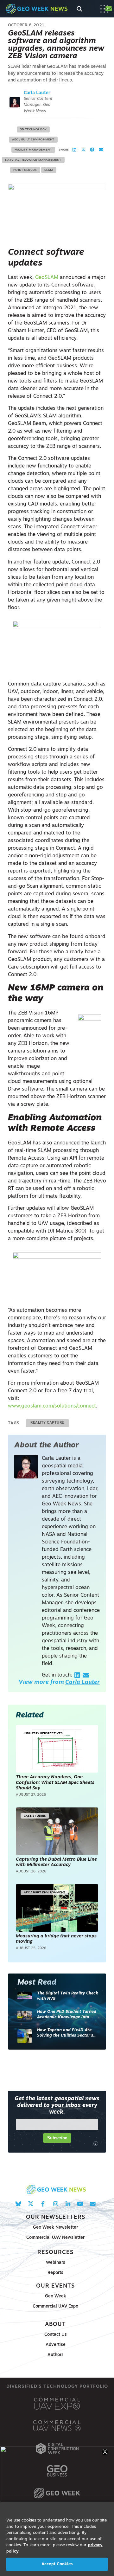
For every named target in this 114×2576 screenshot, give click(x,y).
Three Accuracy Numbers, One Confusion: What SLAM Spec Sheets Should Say (55, 1783)
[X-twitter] (31, 2204)
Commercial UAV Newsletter (55, 2238)
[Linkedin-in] (68, 2204)
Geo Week (56, 2296)
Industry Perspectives (43, 1733)
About (55, 2325)
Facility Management (33, 150)
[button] (74, 150)
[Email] (86, 1675)
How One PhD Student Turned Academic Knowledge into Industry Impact (67, 2015)
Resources (55, 2253)
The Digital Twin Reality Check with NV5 (68, 1996)
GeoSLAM (47, 278)
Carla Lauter (37, 93)
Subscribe (57, 2138)
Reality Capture (47, 1423)
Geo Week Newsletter (55, 2228)
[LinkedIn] (77, 1675)
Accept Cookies (57, 2564)
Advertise (56, 2345)
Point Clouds (25, 170)
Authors (56, 2355)
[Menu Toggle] (104, 9)
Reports (55, 2273)
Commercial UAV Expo (55, 2306)
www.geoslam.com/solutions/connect (52, 1406)
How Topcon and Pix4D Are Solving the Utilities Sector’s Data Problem (65, 2033)
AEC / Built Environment (33, 140)
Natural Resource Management (33, 160)
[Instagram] (55, 2204)
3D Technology (33, 129)
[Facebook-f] (43, 2204)
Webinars (56, 2263)
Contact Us (56, 2335)
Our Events (55, 2286)
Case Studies (35, 1816)
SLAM (49, 170)
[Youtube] (80, 2204)
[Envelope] (93, 2204)
